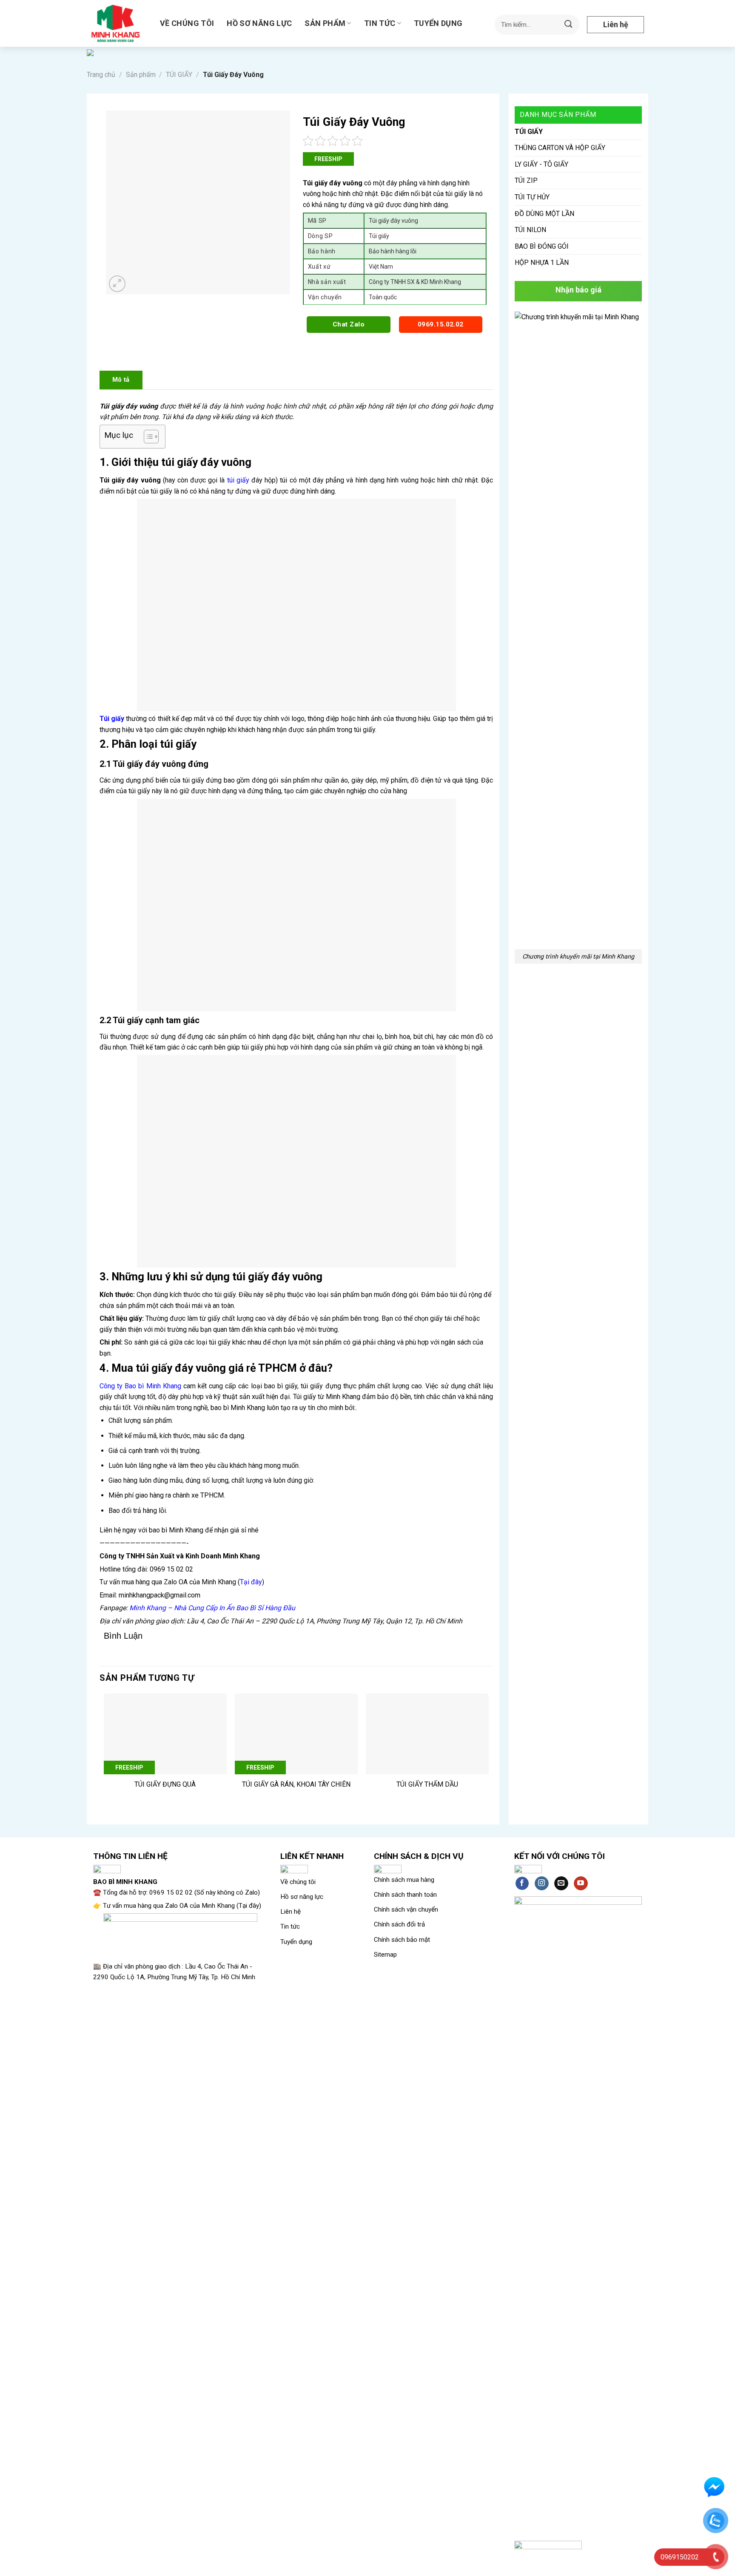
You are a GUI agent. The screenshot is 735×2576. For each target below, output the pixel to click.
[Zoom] (117, 284)
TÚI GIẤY (179, 75)
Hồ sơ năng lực (259, 23)
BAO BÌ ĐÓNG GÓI (542, 246)
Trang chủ (101, 75)
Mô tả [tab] (121, 380)
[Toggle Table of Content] (147, 437)
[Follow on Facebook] (522, 1884)
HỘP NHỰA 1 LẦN (542, 262)
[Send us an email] (561, 1884)
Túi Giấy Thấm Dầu (427, 1784)
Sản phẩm (325, 23)
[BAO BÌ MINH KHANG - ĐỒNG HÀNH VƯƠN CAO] (117, 23)
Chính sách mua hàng (404, 1880)
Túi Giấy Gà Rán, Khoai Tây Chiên (296, 1784)
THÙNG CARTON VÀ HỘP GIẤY (560, 148)
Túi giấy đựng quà (165, 1784)
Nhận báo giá (578, 290)
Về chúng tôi (187, 23)
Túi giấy (112, 719)
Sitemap (385, 1955)
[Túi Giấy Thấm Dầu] (427, 1734)
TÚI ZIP (526, 180)
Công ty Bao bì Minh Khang (140, 1386)
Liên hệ (616, 24)
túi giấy (237, 480)
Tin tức (380, 23)
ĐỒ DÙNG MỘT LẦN (544, 214)
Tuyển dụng (438, 23)
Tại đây (251, 1582)
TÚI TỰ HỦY (532, 197)
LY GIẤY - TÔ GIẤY (541, 164)
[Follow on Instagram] (542, 1884)
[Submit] (569, 24)
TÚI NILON (530, 230)
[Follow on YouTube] (581, 1884)
